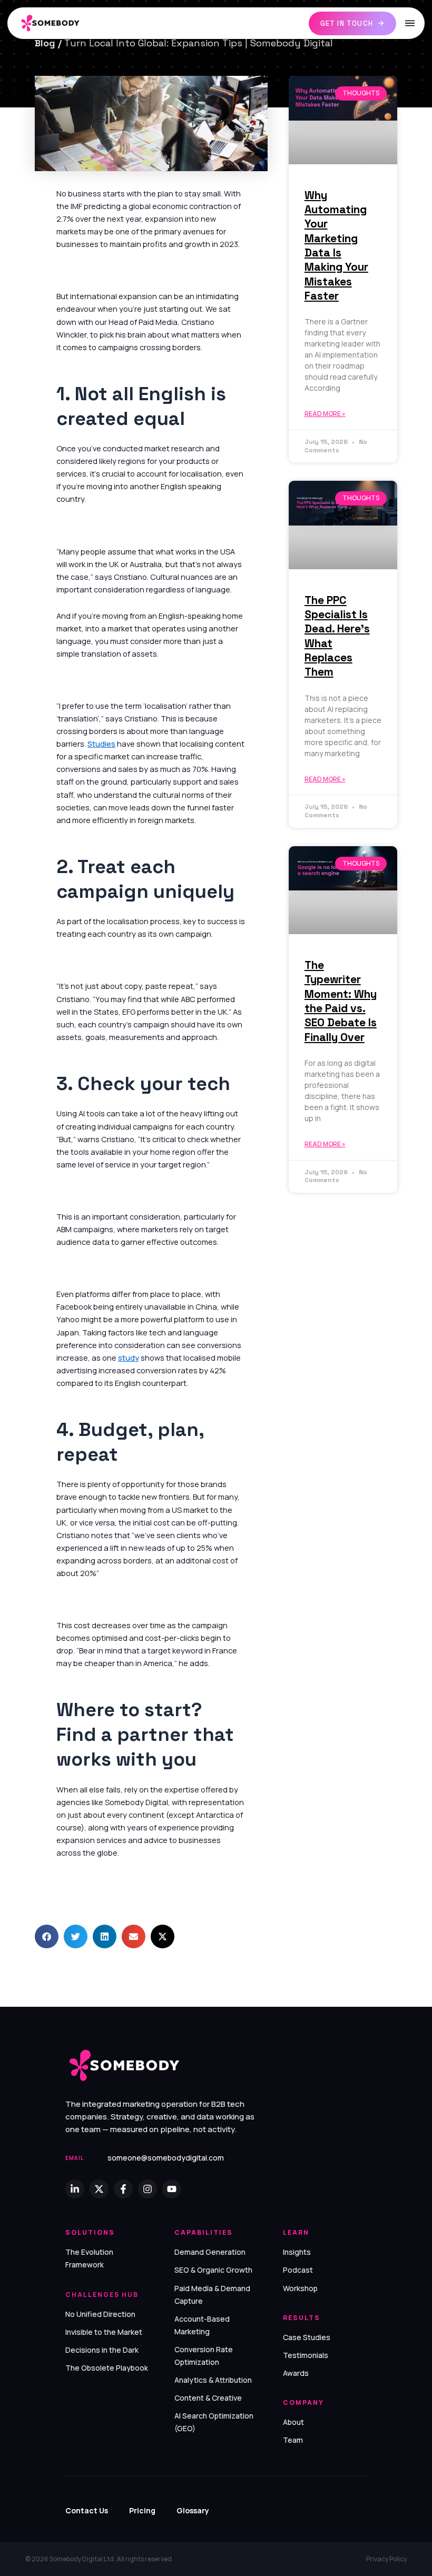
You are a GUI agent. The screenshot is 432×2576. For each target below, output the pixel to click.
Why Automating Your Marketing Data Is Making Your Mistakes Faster (336, 245)
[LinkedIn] (75, 2189)
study (129, 1358)
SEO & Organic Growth (213, 2270)
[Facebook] (123, 2189)
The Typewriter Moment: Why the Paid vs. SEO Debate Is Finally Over (341, 1001)
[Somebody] (56, 23)
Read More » (325, 414)
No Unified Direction (100, 2314)
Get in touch (347, 23)
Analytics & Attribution (213, 2380)
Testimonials (306, 2355)
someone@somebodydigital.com (166, 2158)
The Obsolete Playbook (107, 2368)
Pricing (142, 2510)
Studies (101, 744)
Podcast (298, 2270)
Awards (296, 2373)
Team (293, 2440)
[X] (99, 2189)
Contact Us (87, 2510)
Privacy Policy (386, 2559)
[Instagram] (148, 2189)
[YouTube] (172, 2189)
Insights (297, 2252)
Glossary (193, 2510)
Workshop (300, 2288)
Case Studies (307, 2337)
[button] (47, 1936)
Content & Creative (208, 2398)
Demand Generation (210, 2252)
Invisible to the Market (104, 2332)
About (293, 2422)
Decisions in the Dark (102, 2350)
